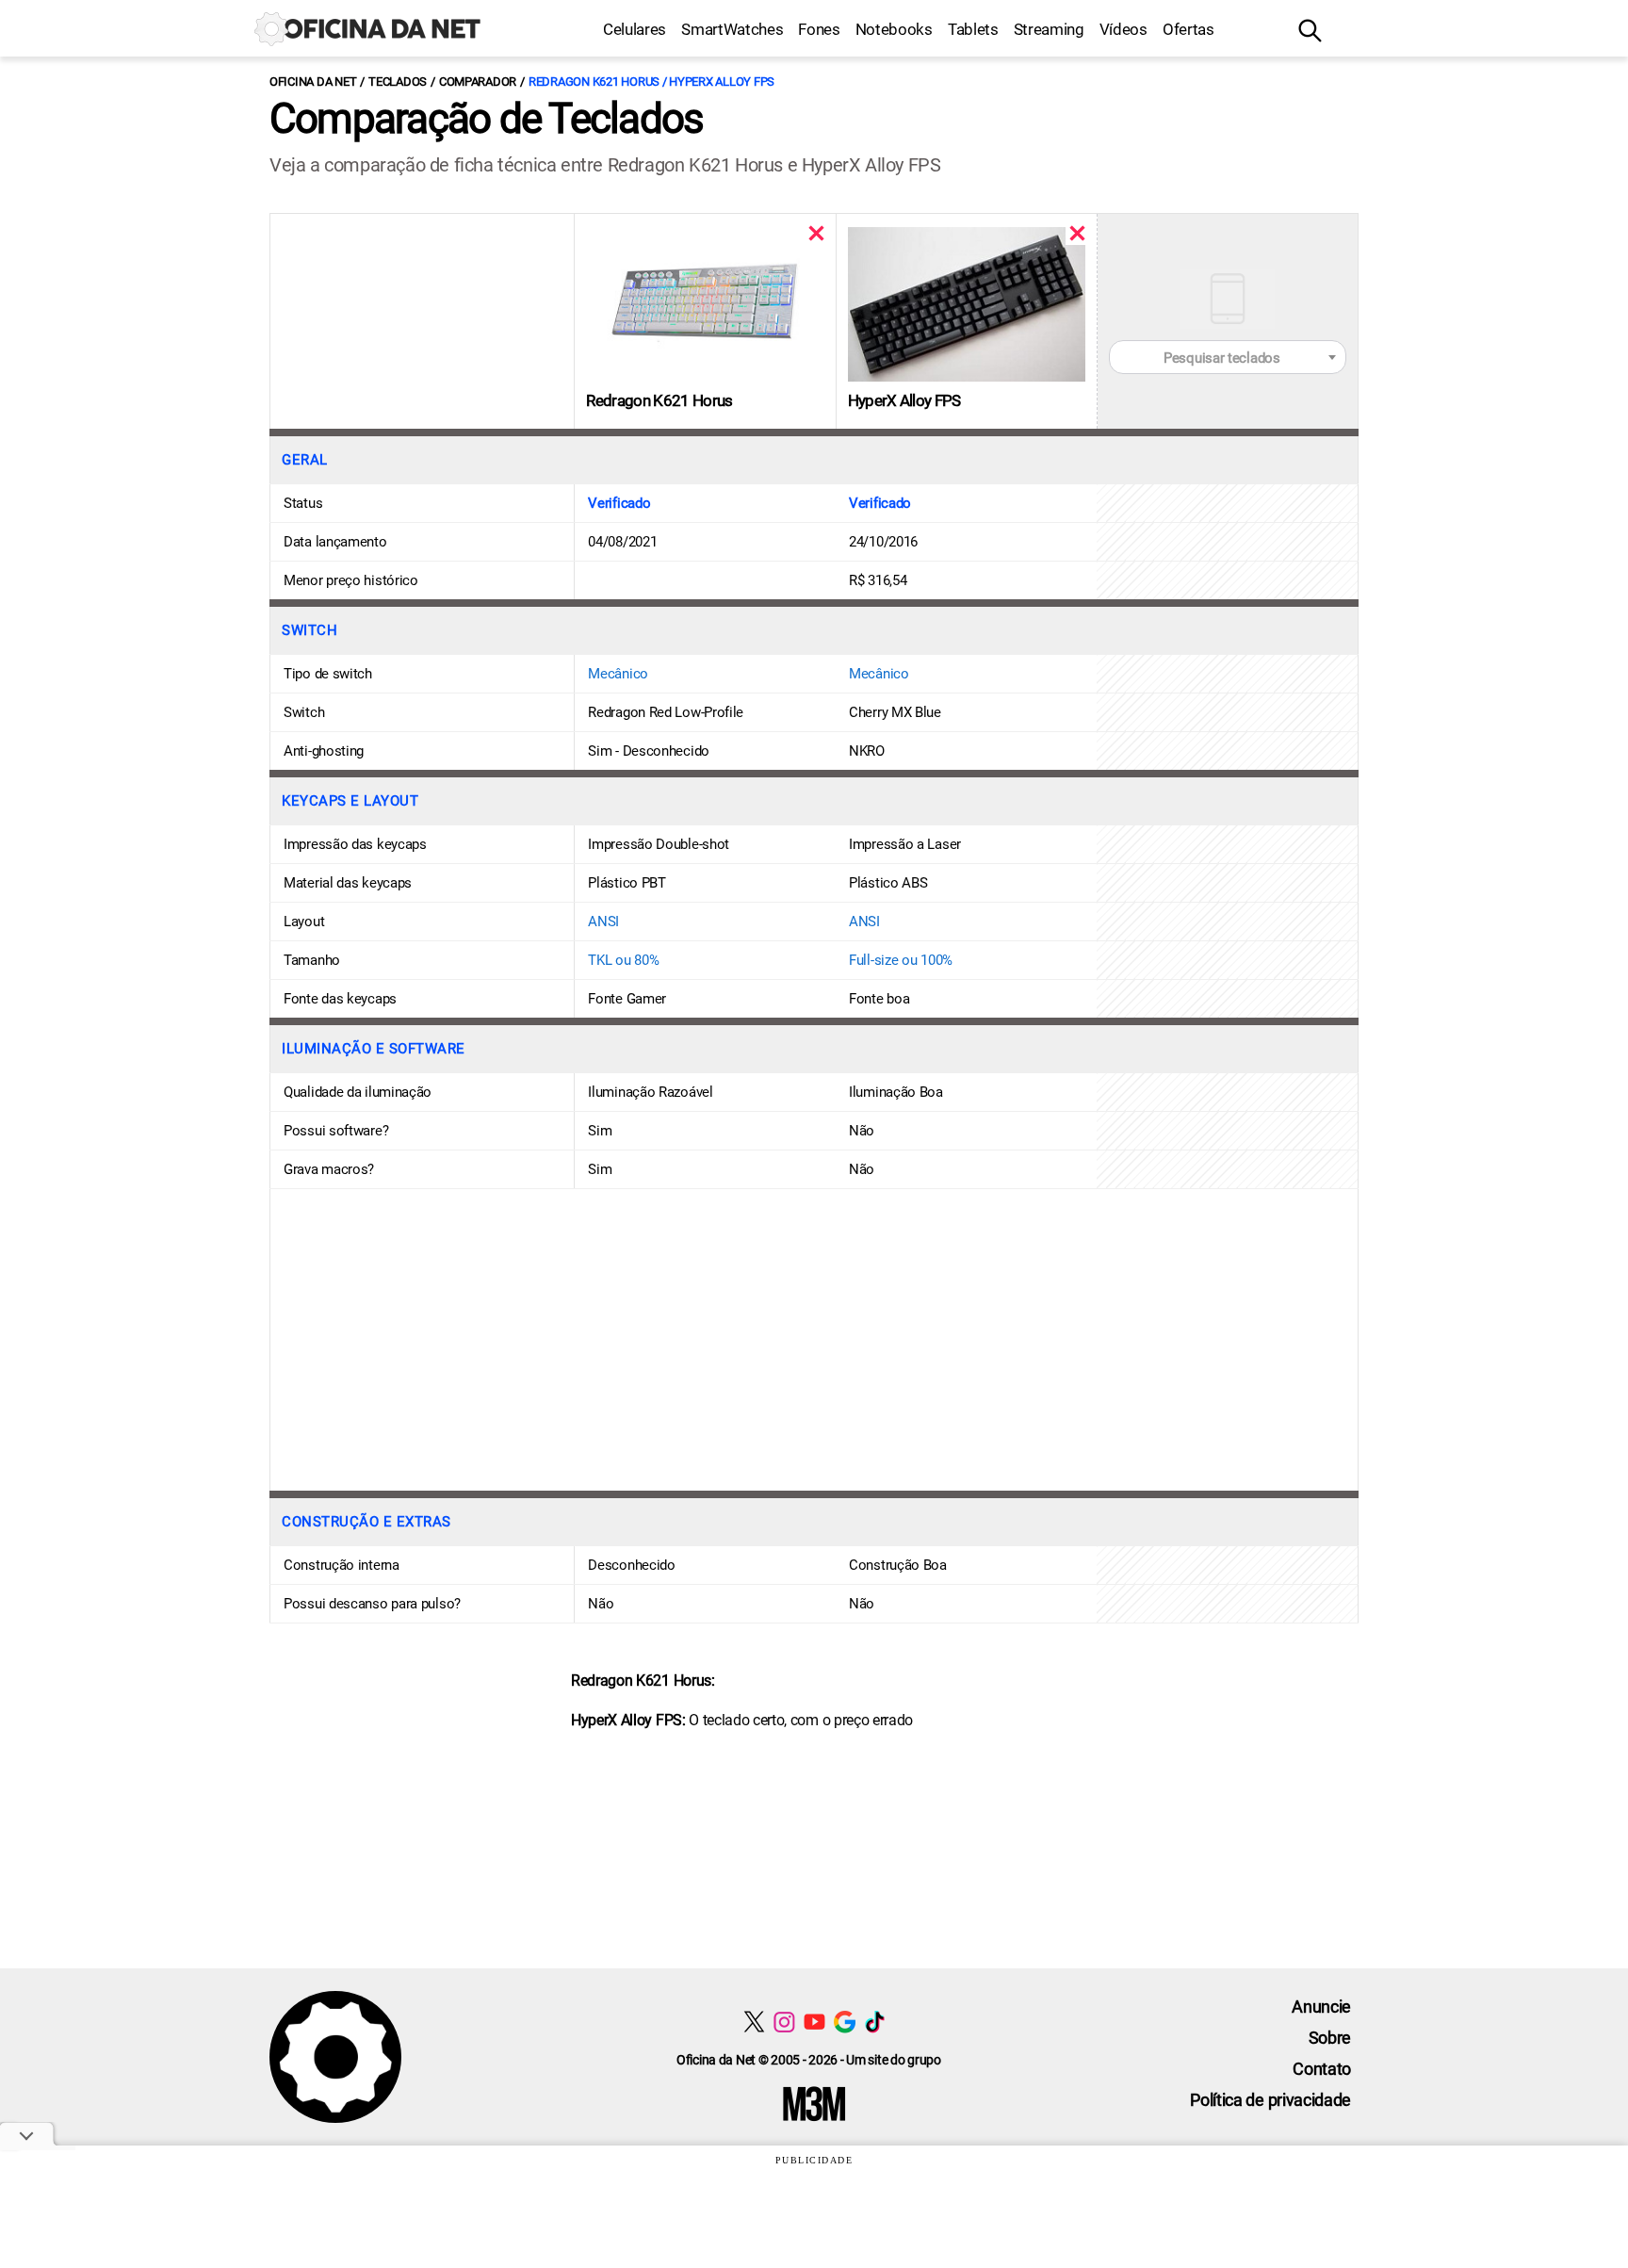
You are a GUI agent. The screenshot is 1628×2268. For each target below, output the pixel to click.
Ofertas (1188, 29)
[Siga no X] (754, 2022)
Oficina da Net (313, 82)
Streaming (1049, 29)
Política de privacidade (1270, 2100)
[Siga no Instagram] (784, 2022)
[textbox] (1228, 358)
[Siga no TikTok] (875, 2022)
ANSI (603, 922)
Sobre (1330, 2038)
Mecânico (618, 674)
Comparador (478, 82)
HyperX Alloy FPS (904, 400)
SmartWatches (732, 29)
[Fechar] (816, 233)
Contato (1322, 2069)
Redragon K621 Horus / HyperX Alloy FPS (651, 82)
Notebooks (894, 29)
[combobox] (1228, 357)
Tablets (973, 29)
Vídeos (1123, 29)
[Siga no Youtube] (814, 2022)
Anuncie (1321, 2007)
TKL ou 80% (623, 960)
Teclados (398, 82)
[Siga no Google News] (845, 2022)
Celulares (635, 29)
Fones (819, 29)
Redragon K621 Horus (659, 400)
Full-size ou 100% (901, 960)
